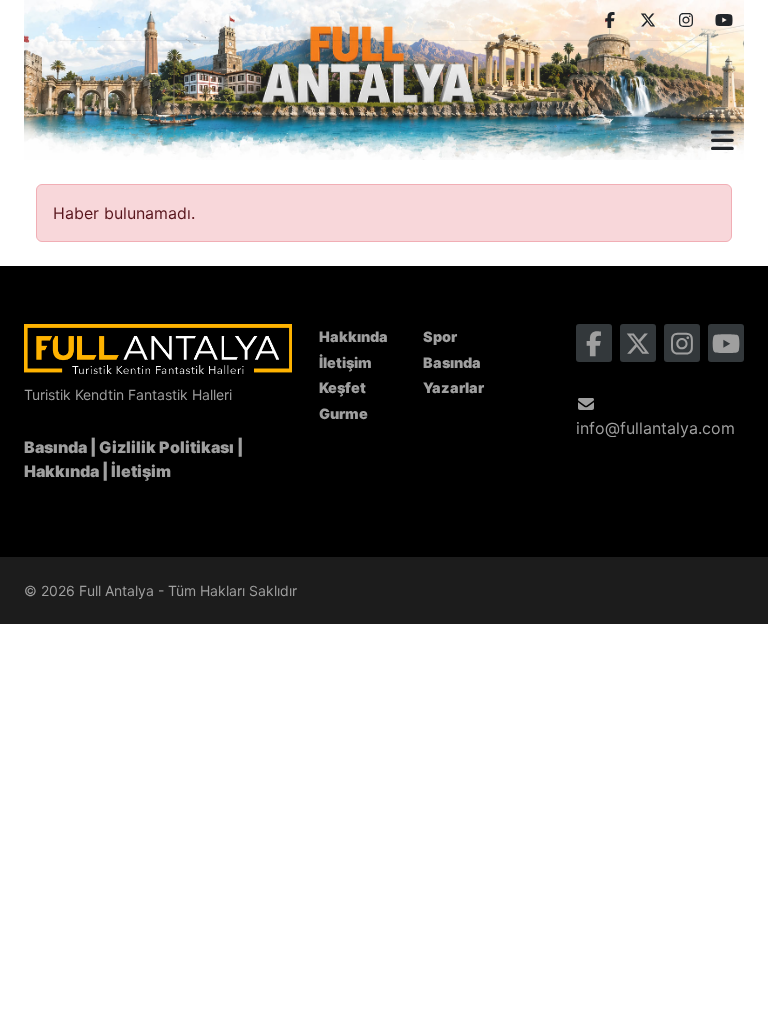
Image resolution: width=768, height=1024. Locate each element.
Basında (55, 447)
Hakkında (61, 471)
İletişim (141, 471)
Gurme (343, 413)
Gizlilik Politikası (166, 447)
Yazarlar (453, 387)
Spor (440, 336)
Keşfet (342, 387)
